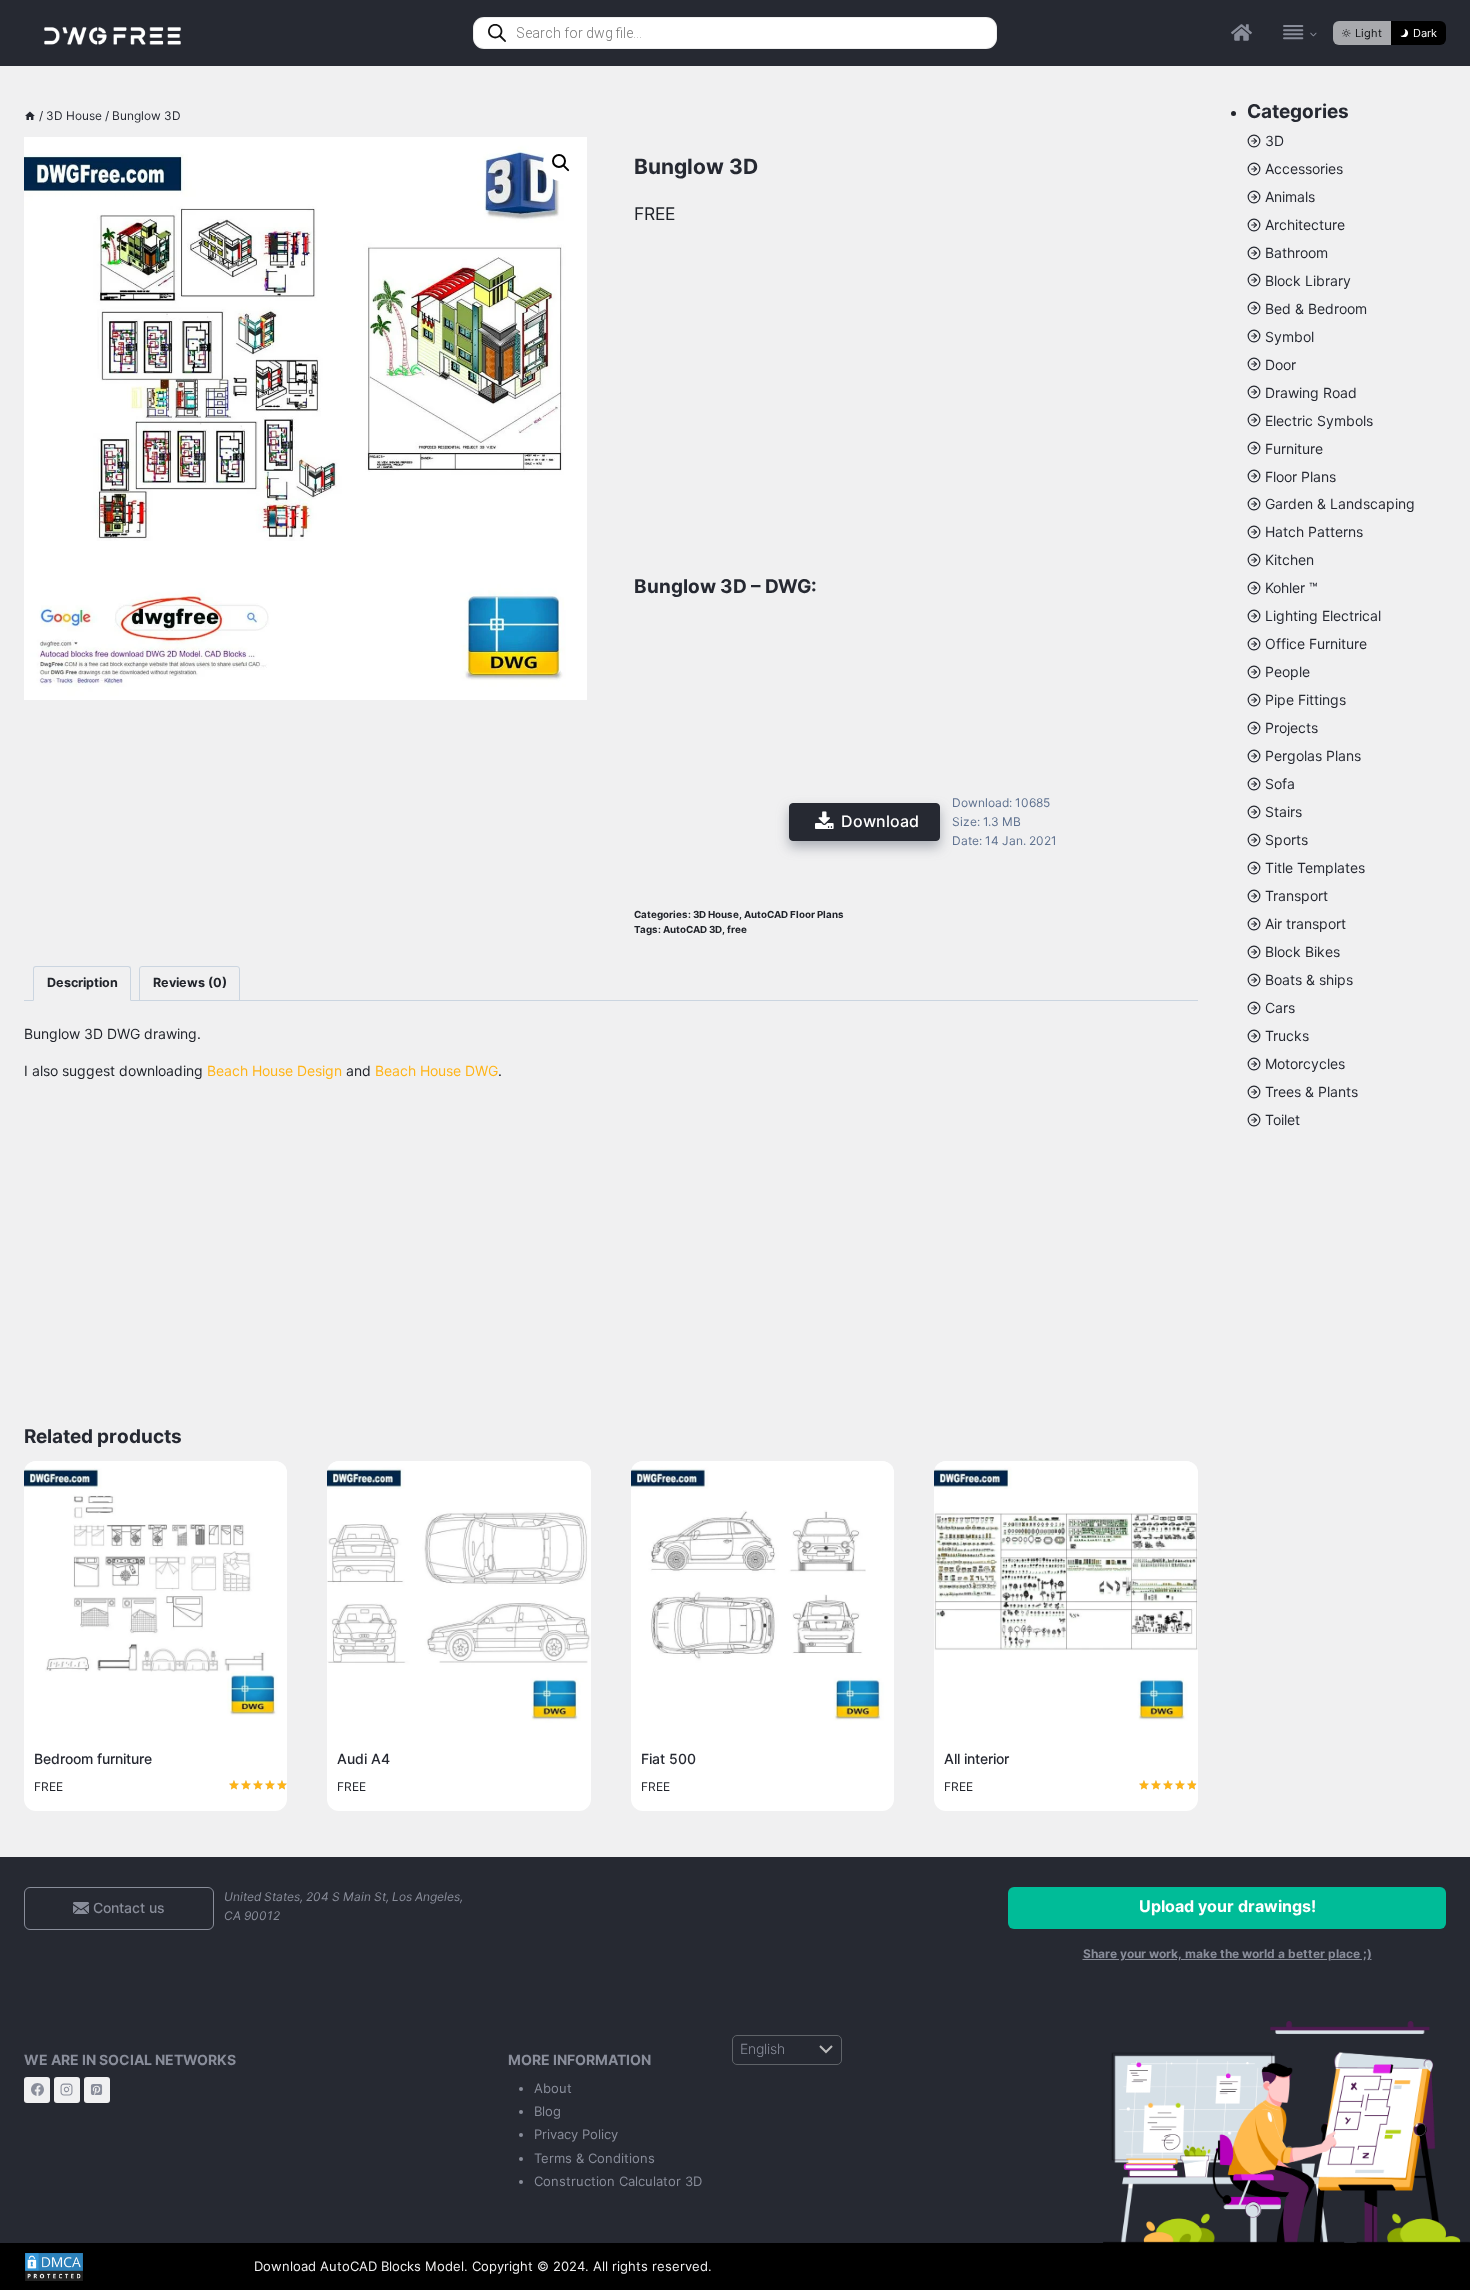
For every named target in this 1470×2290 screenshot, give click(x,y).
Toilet (1282, 1119)
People (1287, 671)
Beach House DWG (436, 1070)
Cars (1280, 1007)
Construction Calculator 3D (618, 2181)
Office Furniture (1316, 643)
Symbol (1289, 336)
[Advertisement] (305, 817)
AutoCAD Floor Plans (794, 914)
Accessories (1304, 168)
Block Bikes (1302, 951)
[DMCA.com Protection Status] (124, 2267)
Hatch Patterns (1314, 531)
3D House (716, 914)
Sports (1286, 839)
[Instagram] (67, 2090)
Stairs (1283, 811)
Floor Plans (1300, 476)
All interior (976, 1758)
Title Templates (1315, 867)
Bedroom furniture (93, 1758)
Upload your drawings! (1227, 1906)
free (737, 929)
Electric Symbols (1319, 420)
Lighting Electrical (1323, 615)
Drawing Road (1311, 392)
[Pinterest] (97, 2090)
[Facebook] (37, 2090)
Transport (1296, 895)
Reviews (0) (190, 982)
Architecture (1305, 224)
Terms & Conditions (594, 2158)
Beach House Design (274, 1070)
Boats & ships (1309, 979)
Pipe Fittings (1305, 699)
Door (1280, 364)
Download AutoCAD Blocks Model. (361, 2266)
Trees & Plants (1311, 1091)
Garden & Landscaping (1340, 503)
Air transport (1305, 923)
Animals (1290, 196)
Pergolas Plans (1313, 755)
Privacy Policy (576, 2134)
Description (82, 982)
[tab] (82, 983)
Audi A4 (363, 1758)
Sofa (1280, 783)
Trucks (1287, 1035)
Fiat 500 (668, 1758)
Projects (1291, 727)
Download (880, 821)
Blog (547, 2111)
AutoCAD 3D (692, 929)
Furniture (1294, 448)
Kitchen (1289, 559)
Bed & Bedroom (1316, 308)
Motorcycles (1305, 1063)
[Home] (30, 115)
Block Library (1308, 280)
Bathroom (1296, 252)
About (553, 2088)
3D (1274, 140)
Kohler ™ (1291, 587)
